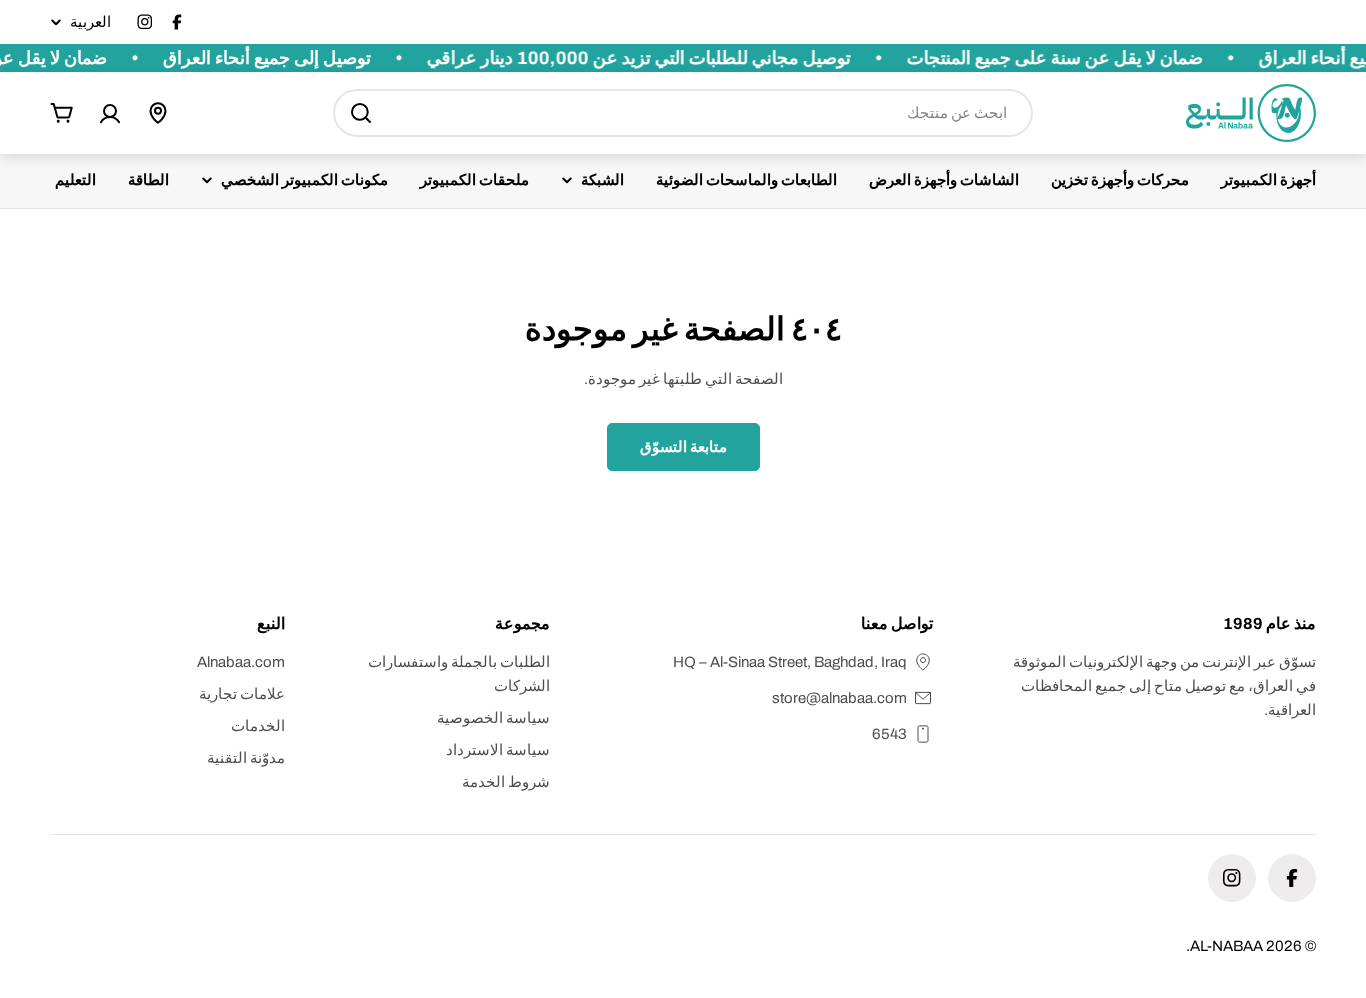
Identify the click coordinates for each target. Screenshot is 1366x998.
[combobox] (683, 113)
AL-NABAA (1226, 946)
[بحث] (361, 113)
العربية (90, 22)
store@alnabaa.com (839, 698)
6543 (889, 734)
